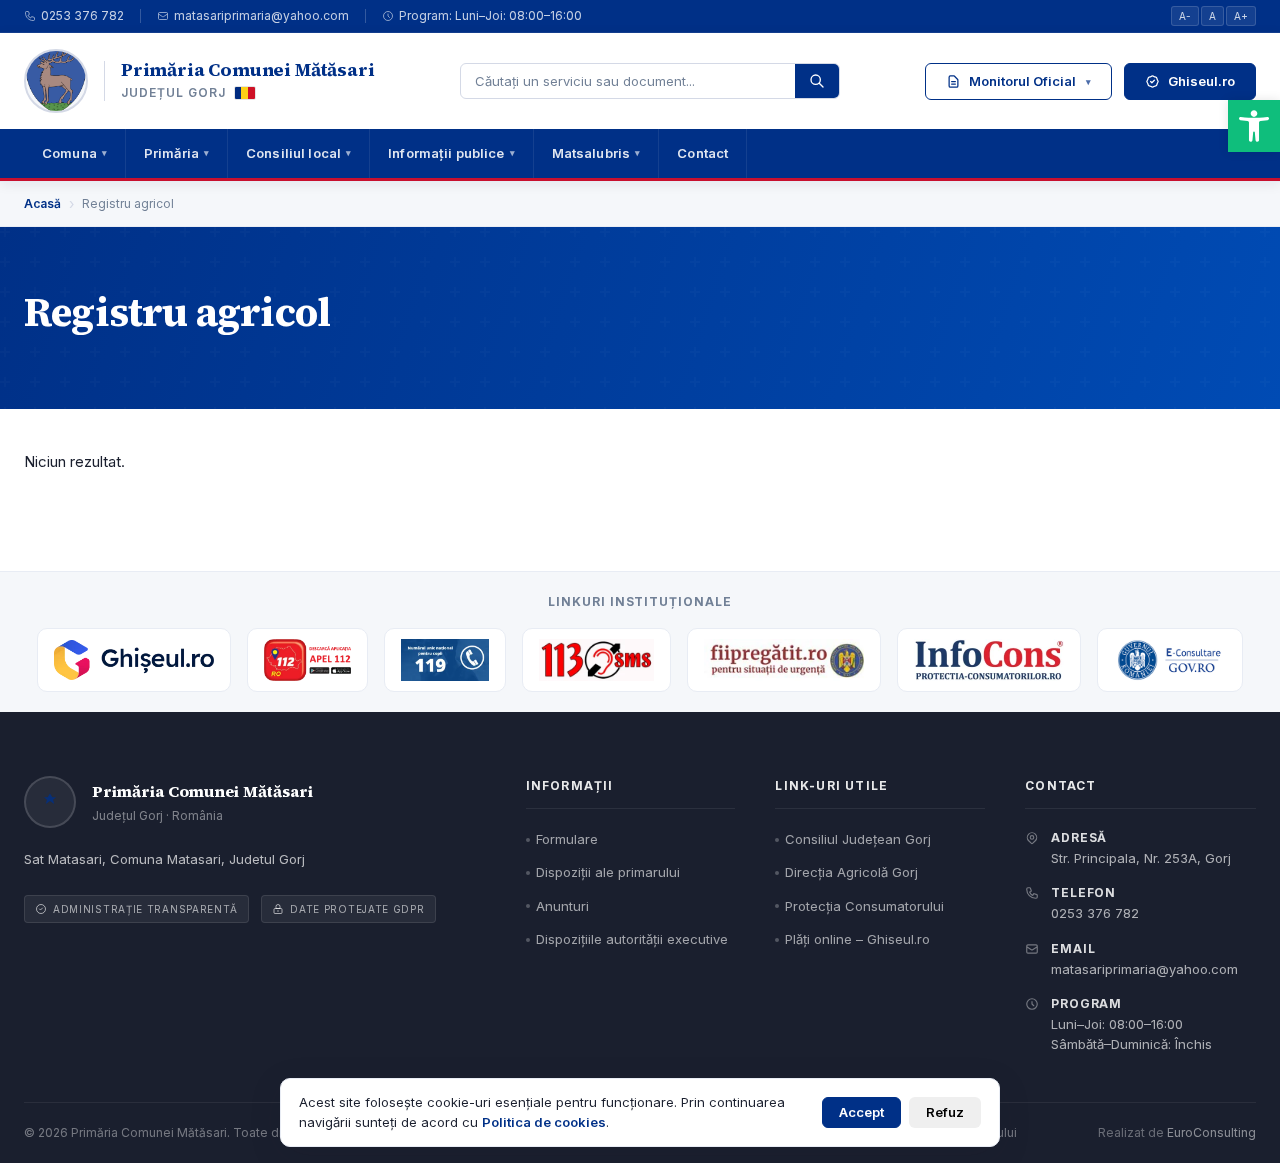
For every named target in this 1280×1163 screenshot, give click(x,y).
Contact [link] (702, 153)
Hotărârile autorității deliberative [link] (1065, 243)
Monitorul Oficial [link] (1030, 81)
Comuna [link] (74, 153)
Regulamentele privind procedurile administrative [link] (1056, 189)
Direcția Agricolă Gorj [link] (851, 872)
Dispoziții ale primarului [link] (608, 872)
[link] (1254, 126)
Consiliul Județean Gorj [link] (858, 839)
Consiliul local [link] (298, 153)
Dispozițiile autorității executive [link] (1065, 285)
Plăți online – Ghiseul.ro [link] (857, 939)
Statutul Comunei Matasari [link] (1029, 137)
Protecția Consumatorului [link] (864, 906)
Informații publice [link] (451, 153)
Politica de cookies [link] (544, 1122)
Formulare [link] (567, 839)
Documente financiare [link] (1015, 328)
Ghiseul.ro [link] (1201, 81)
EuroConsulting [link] (1211, 1132)
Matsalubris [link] (596, 153)
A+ (1241, 16)
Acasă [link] (42, 203)
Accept (861, 1112)
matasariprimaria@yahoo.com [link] (261, 15)
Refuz (945, 1112)
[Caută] (817, 81)
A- (1185, 16)
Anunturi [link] (562, 906)
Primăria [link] (176, 153)
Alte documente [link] (1065, 370)
